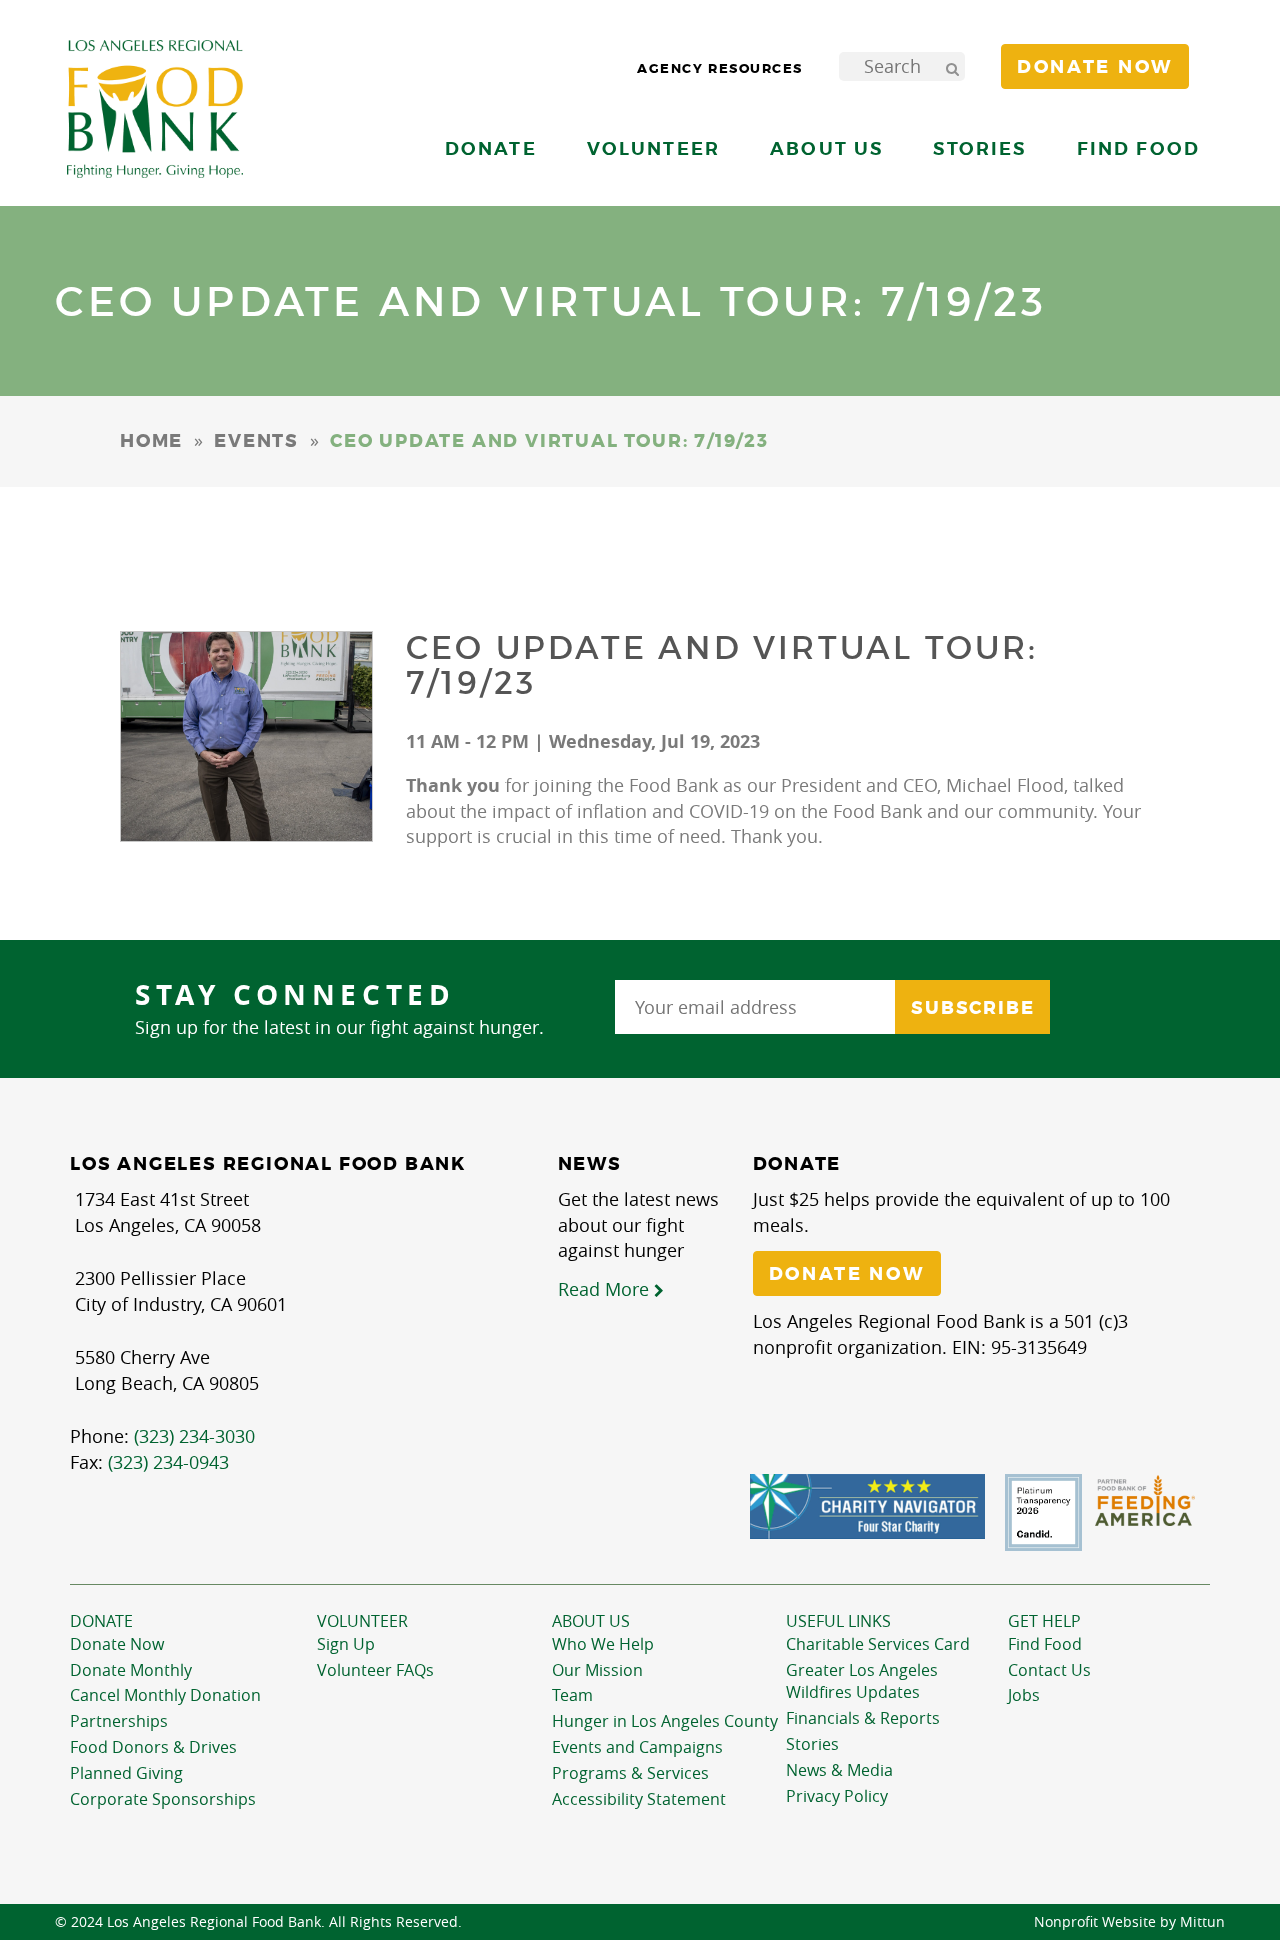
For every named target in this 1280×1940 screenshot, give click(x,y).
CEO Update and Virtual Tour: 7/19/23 (722, 665)
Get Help (1044, 1621)
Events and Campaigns (637, 1747)
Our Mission (597, 1670)
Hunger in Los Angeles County (665, 1721)
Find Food (1045, 1644)
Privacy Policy (837, 1796)
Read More (606, 1289)
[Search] (952, 66)
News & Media (839, 1770)
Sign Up (346, 1644)
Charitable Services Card (878, 1644)
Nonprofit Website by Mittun (1129, 1921)
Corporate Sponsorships (163, 1799)
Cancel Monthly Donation (165, 1695)
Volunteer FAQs (375, 1670)
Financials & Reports (863, 1718)
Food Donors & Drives (153, 1747)
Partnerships (119, 1721)
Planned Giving (126, 1773)
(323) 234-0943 (168, 1462)
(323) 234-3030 (194, 1436)
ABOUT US (591, 1621)
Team (572, 1695)
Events (256, 441)
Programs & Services (630, 1773)
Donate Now (117, 1644)
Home (151, 441)
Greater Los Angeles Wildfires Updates (862, 1681)
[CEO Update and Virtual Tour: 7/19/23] (246, 736)
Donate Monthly (131, 1670)
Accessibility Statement (639, 1799)
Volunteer (362, 1621)
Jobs (1024, 1695)
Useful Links (838, 1621)
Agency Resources (720, 68)
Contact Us (1049, 1670)
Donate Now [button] (1095, 67)
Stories (979, 148)
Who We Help (603, 1644)
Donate (101, 1621)
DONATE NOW (847, 1274)
